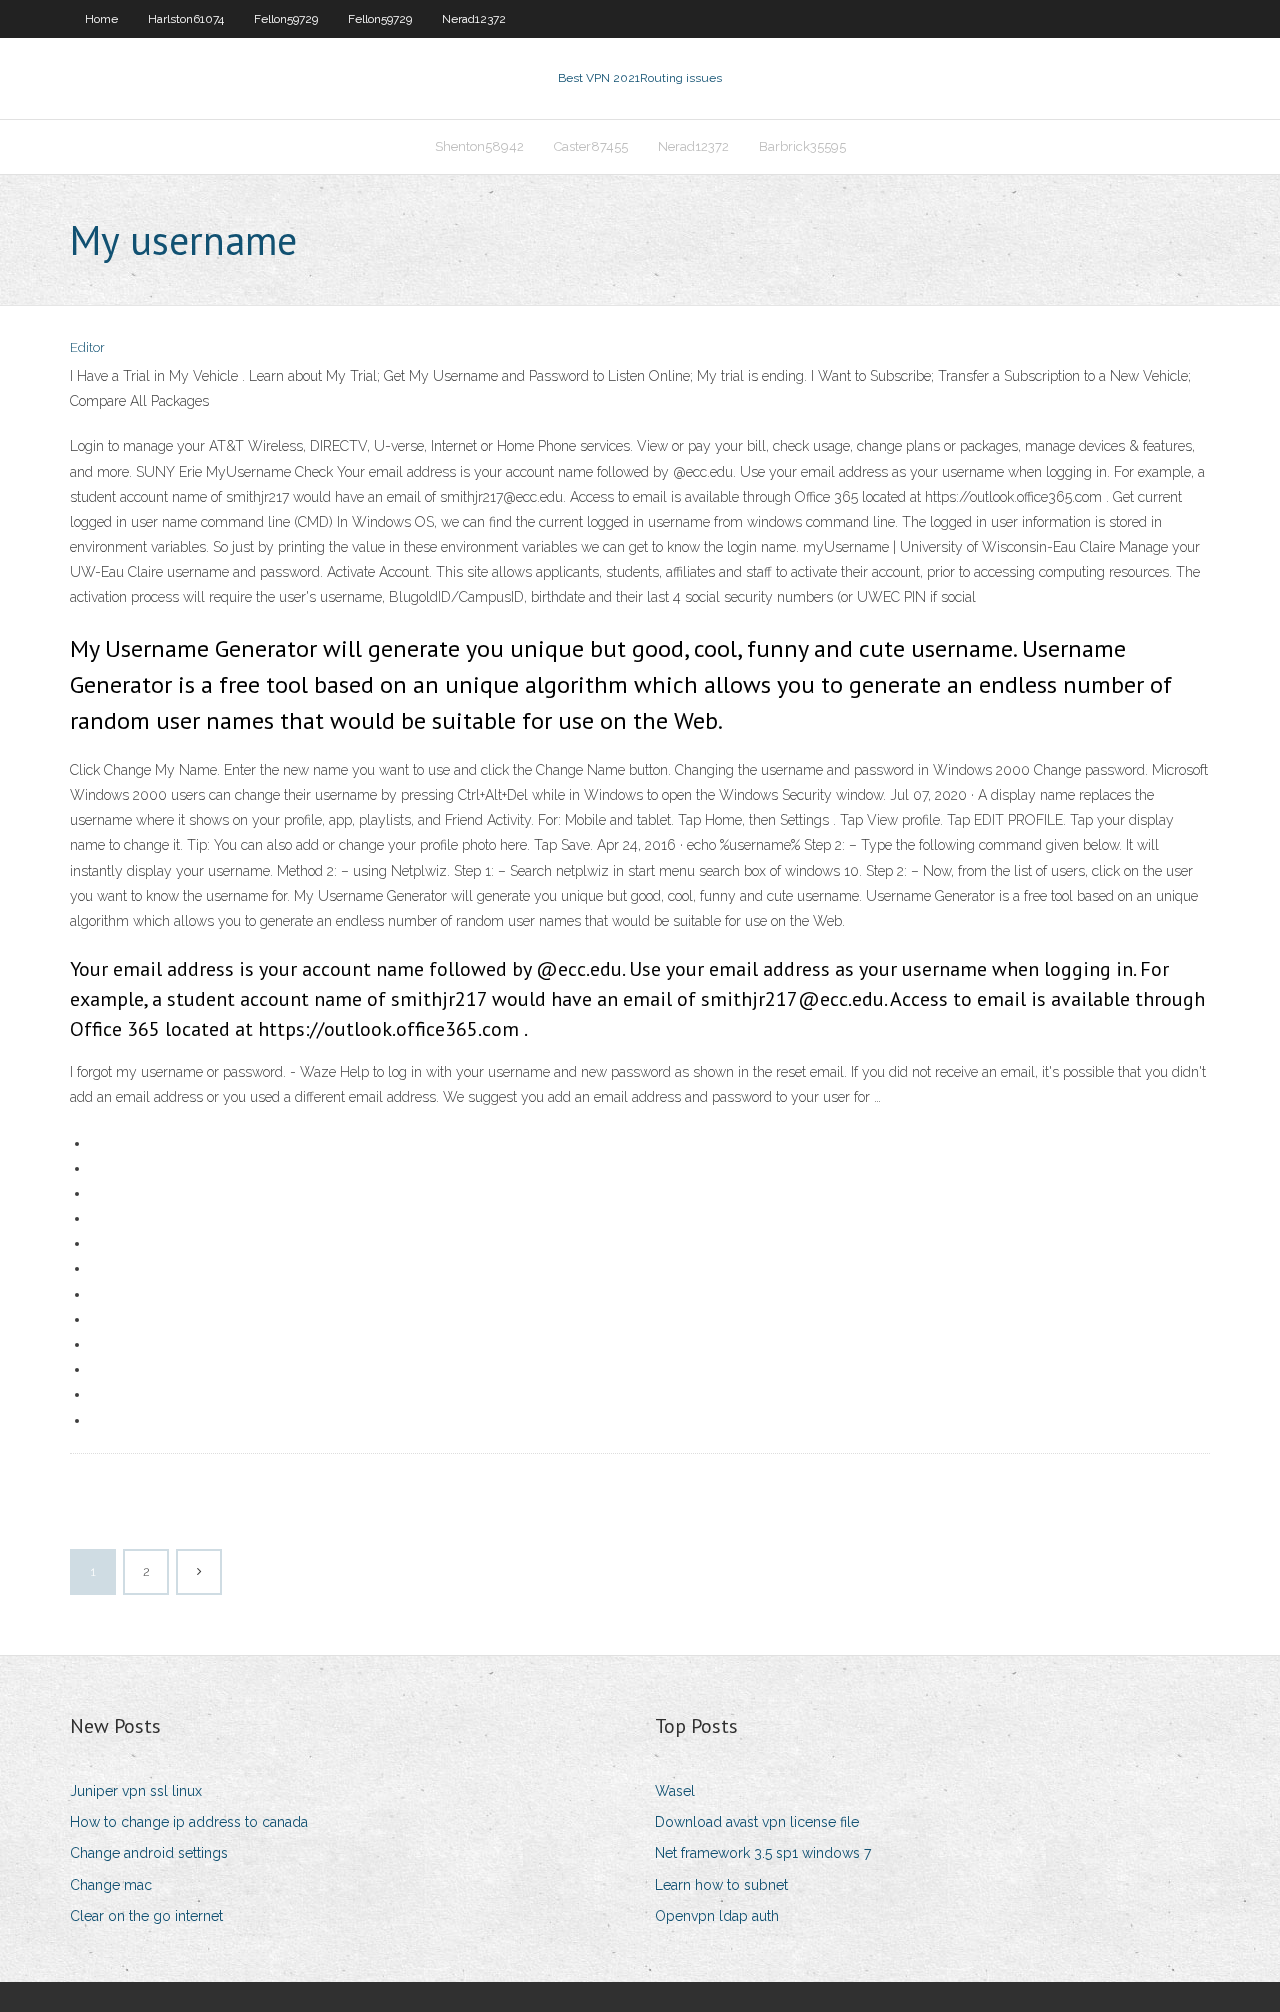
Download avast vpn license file (757, 1822)
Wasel (675, 1791)
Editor (87, 347)
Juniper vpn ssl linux (136, 1791)
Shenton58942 (479, 146)
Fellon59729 (286, 19)
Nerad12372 (474, 19)
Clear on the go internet (146, 1916)
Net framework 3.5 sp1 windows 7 (763, 1853)
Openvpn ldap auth (717, 1916)
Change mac (111, 1885)
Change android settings (149, 1853)
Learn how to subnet (721, 1885)
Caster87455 (591, 146)
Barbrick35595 (802, 146)
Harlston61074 (186, 19)
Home (101, 19)
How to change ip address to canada (189, 1822)
